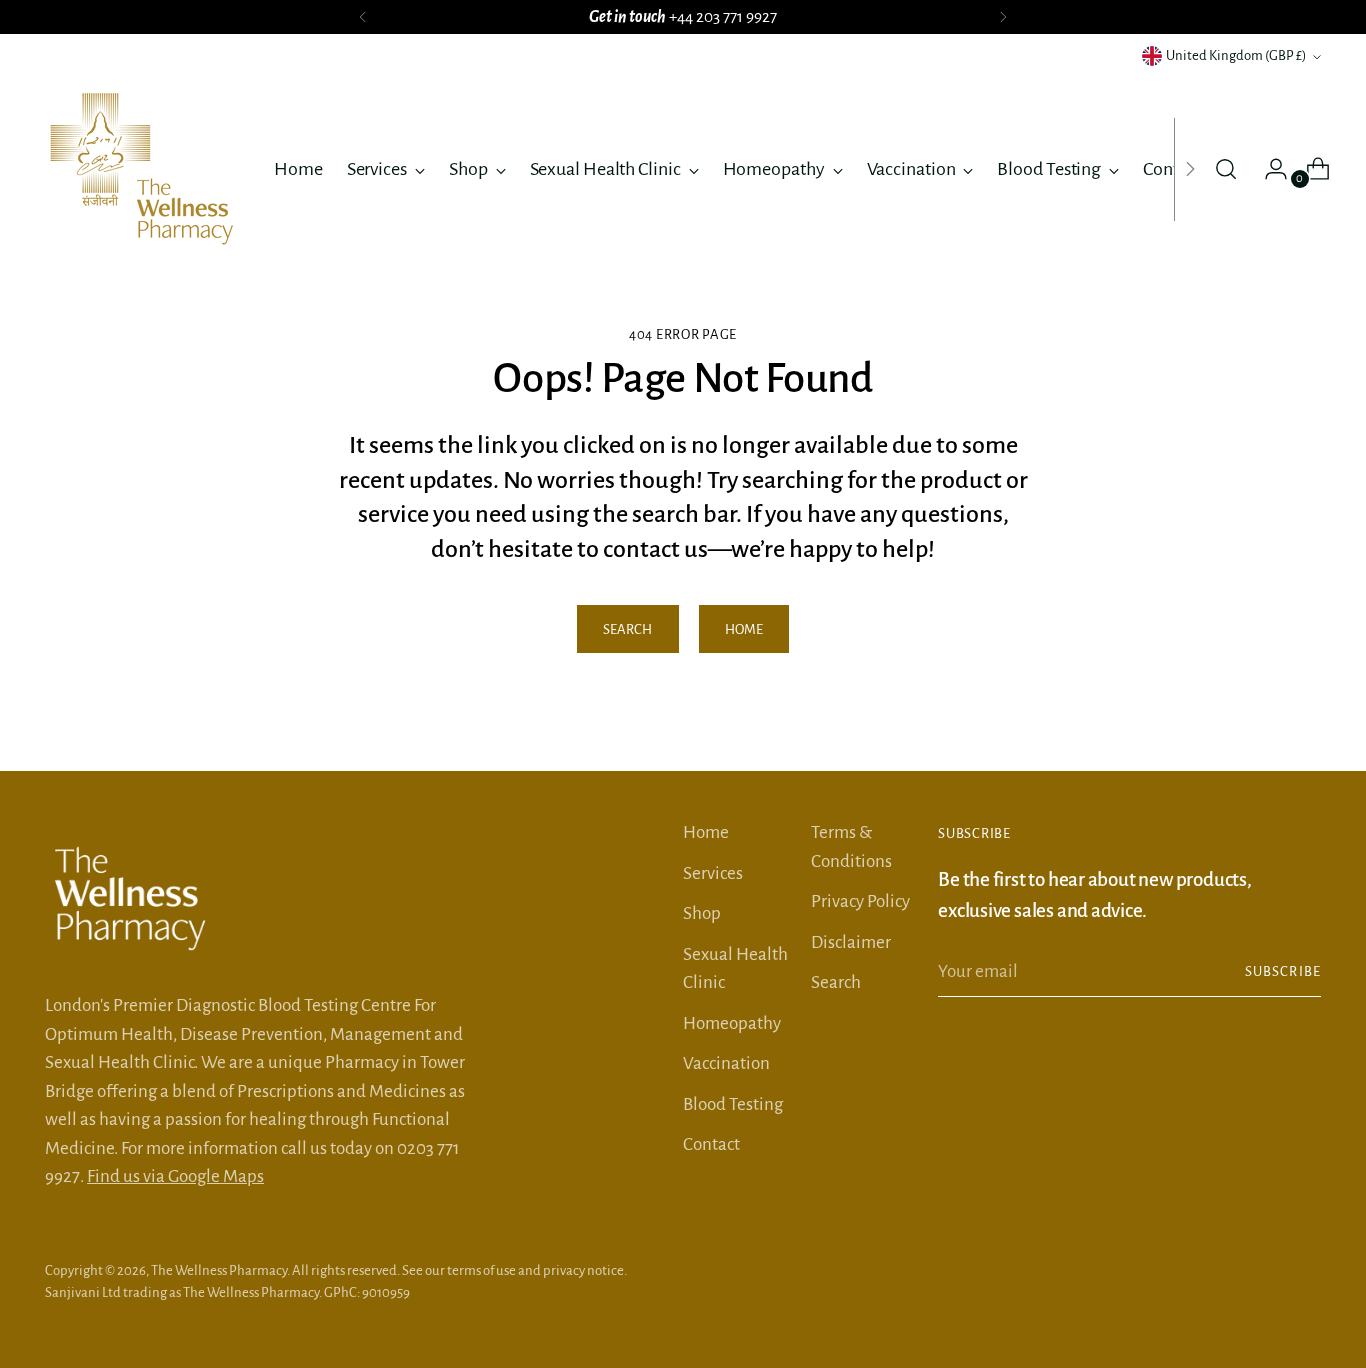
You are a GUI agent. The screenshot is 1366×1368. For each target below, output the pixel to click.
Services (713, 873)
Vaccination (726, 1063)
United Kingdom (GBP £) (1236, 55)
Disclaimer (851, 942)
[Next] (1003, 17)
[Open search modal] (1226, 169)
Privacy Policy (860, 901)
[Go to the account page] (1268, 169)
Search (836, 982)
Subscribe (1283, 971)
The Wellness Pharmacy (219, 1270)
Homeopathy (732, 1023)
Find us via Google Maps (175, 1176)
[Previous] (363, 17)
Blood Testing (733, 1104)
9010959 (386, 1292)
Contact (711, 1144)
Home (706, 832)
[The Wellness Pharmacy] (145, 169)
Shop (702, 913)
